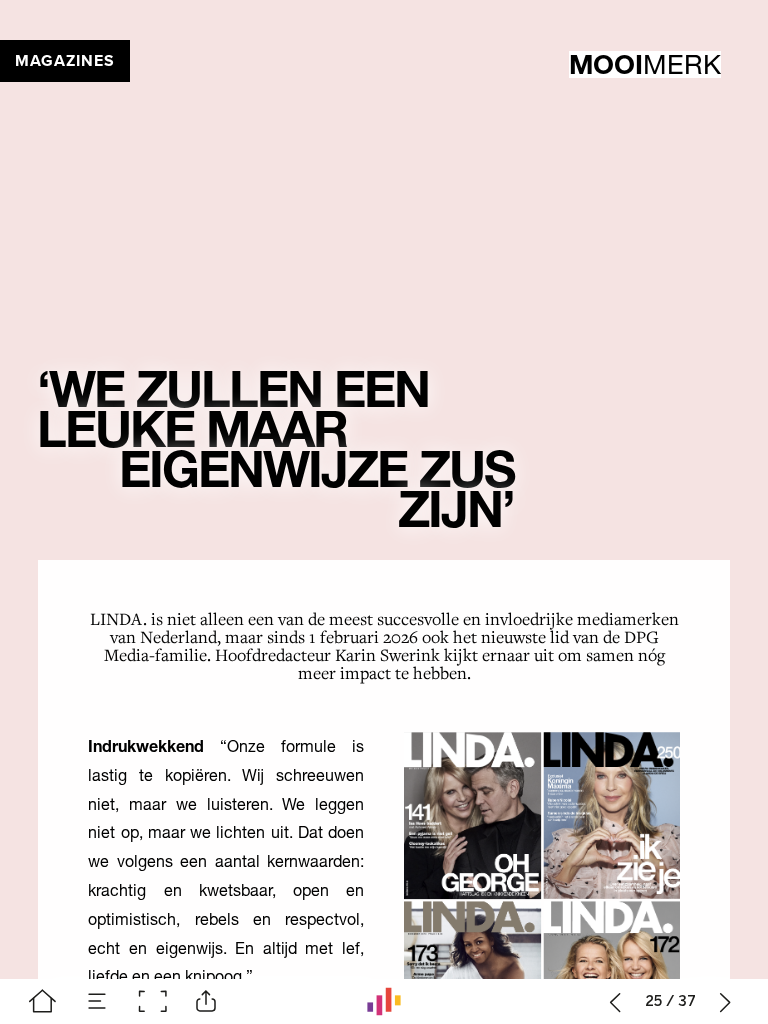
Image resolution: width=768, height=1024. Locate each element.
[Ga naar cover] (42, 1001)
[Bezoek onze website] (384, 1001)
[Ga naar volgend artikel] (725, 1001)
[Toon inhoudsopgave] (97, 1001)
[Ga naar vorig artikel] (615, 1001)
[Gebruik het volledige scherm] (152, 1001)
